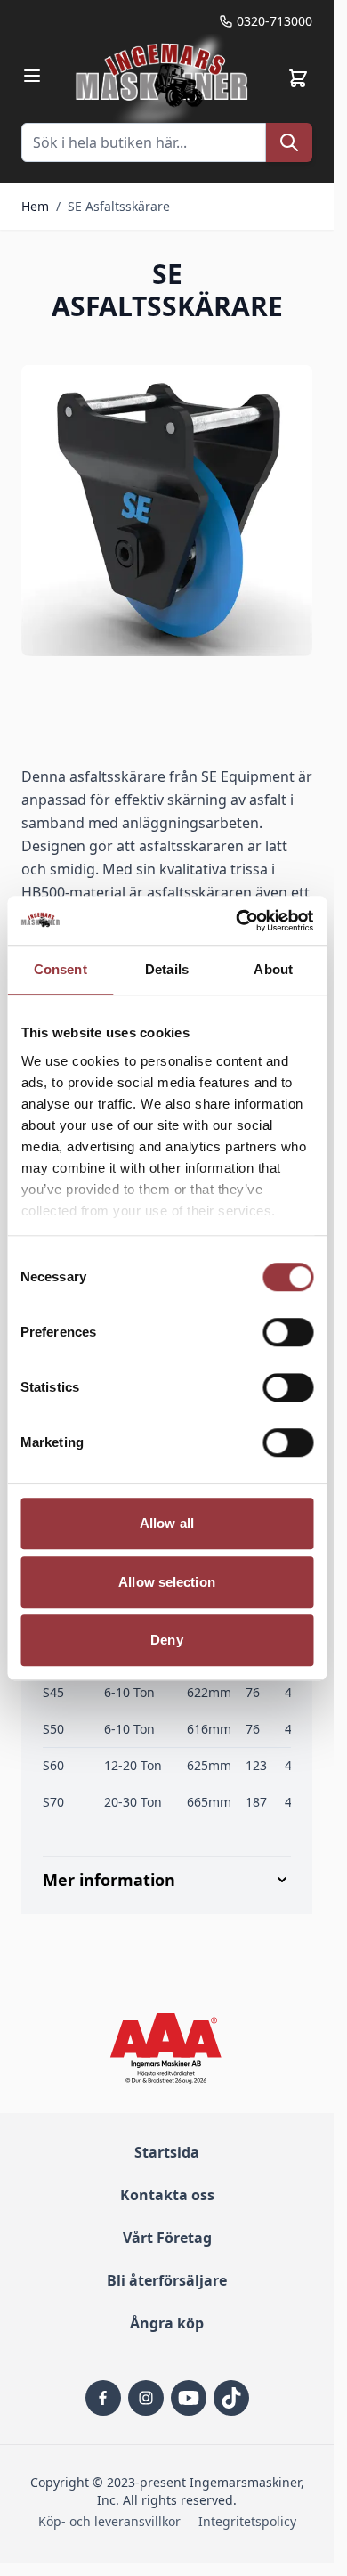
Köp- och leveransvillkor (109, 2521)
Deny (166, 1640)
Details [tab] (167, 969)
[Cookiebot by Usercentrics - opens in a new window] (238, 921)
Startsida (167, 2152)
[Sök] (289, 142)
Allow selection (167, 1582)
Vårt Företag (167, 2238)
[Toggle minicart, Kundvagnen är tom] (298, 78)
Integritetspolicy (247, 2521)
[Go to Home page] (164, 78)
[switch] (288, 1332)
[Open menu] (32, 76)
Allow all (167, 1523)
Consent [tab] (61, 969)
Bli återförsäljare (167, 2280)
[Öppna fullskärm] (167, 511)
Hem (35, 206)
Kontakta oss (167, 2195)
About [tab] (273, 969)
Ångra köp (167, 2323)
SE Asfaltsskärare (119, 206)
